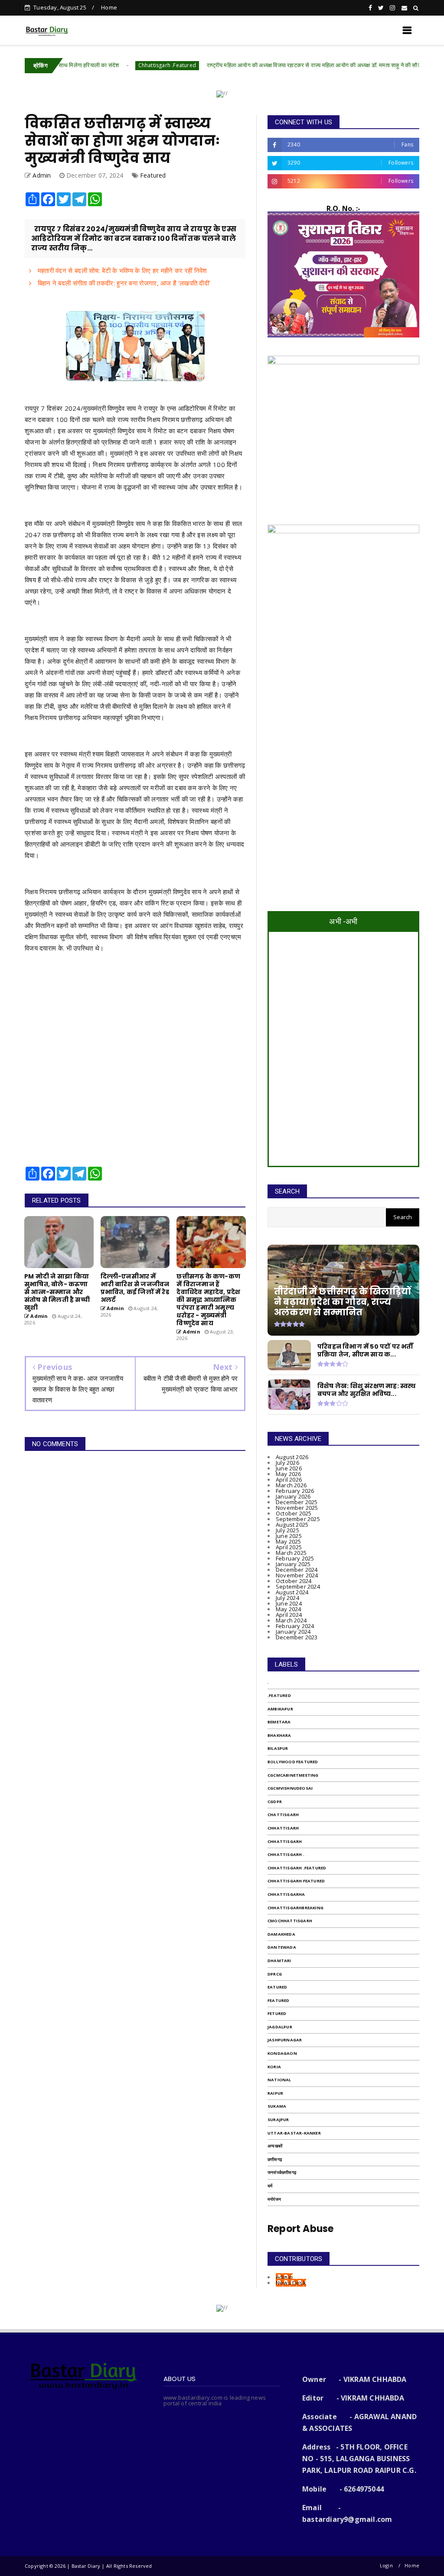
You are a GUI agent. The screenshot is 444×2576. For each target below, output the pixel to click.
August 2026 (292, 1457)
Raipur (275, 2093)
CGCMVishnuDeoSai (290, 1788)
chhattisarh (283, 1828)
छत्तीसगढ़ (275, 2159)
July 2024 (287, 1598)
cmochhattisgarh (290, 1921)
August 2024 (292, 1592)
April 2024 (289, 1615)
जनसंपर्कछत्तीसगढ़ (282, 2172)
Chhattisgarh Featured (296, 1881)
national (279, 2080)
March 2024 (291, 1620)
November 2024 (297, 1575)
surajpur (278, 2120)
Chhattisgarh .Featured (104, 65)
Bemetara (279, 1722)
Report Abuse (300, 2229)
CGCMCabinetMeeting (293, 1775)
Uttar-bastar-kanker (294, 2133)
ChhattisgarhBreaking (295, 1908)
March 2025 (291, 1553)
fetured (277, 2013)
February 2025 (295, 1558)
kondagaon (282, 2053)
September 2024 (298, 1586)
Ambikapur (280, 1709)
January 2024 (293, 1632)
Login (386, 2565)
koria (274, 2067)
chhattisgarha (286, 1894)
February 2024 (295, 1626)
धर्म (270, 2186)
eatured (277, 1987)
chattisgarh (283, 1815)
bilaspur (278, 1748)
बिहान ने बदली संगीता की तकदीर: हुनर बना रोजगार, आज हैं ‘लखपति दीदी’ (123, 283)
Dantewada (282, 1947)
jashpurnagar (285, 2040)
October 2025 (294, 1513)
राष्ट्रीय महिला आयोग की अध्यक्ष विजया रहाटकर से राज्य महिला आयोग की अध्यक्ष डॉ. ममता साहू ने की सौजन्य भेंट (257, 65)
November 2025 (297, 1508)
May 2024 (289, 1609)
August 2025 (292, 1525)
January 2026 (293, 1496)
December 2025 (297, 1502)
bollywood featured (293, 1762)
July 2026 (287, 1463)
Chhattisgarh (285, 1841)
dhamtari (279, 1961)
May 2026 (289, 1474)
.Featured (279, 1695)
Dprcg (275, 1974)
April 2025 (289, 1547)
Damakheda (281, 1934)
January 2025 (293, 1564)
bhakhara (279, 1735)
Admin (284, 2277)
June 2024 (289, 1603)
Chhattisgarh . (286, 1854)
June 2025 (289, 1536)
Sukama (277, 2106)
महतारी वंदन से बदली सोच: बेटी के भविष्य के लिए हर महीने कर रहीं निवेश (121, 270)
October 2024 (294, 1581)
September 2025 (298, 1519)
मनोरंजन (274, 2199)
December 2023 (297, 1637)
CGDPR (275, 1802)
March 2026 (291, 1485)
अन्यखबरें (275, 2146)
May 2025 (289, 1541)
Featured (153, 175)
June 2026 (289, 1468)
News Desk (291, 2283)
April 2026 (289, 1479)
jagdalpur (280, 2027)
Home (109, 7)
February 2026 (295, 1491)
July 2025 (287, 1530)
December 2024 (297, 1570)
